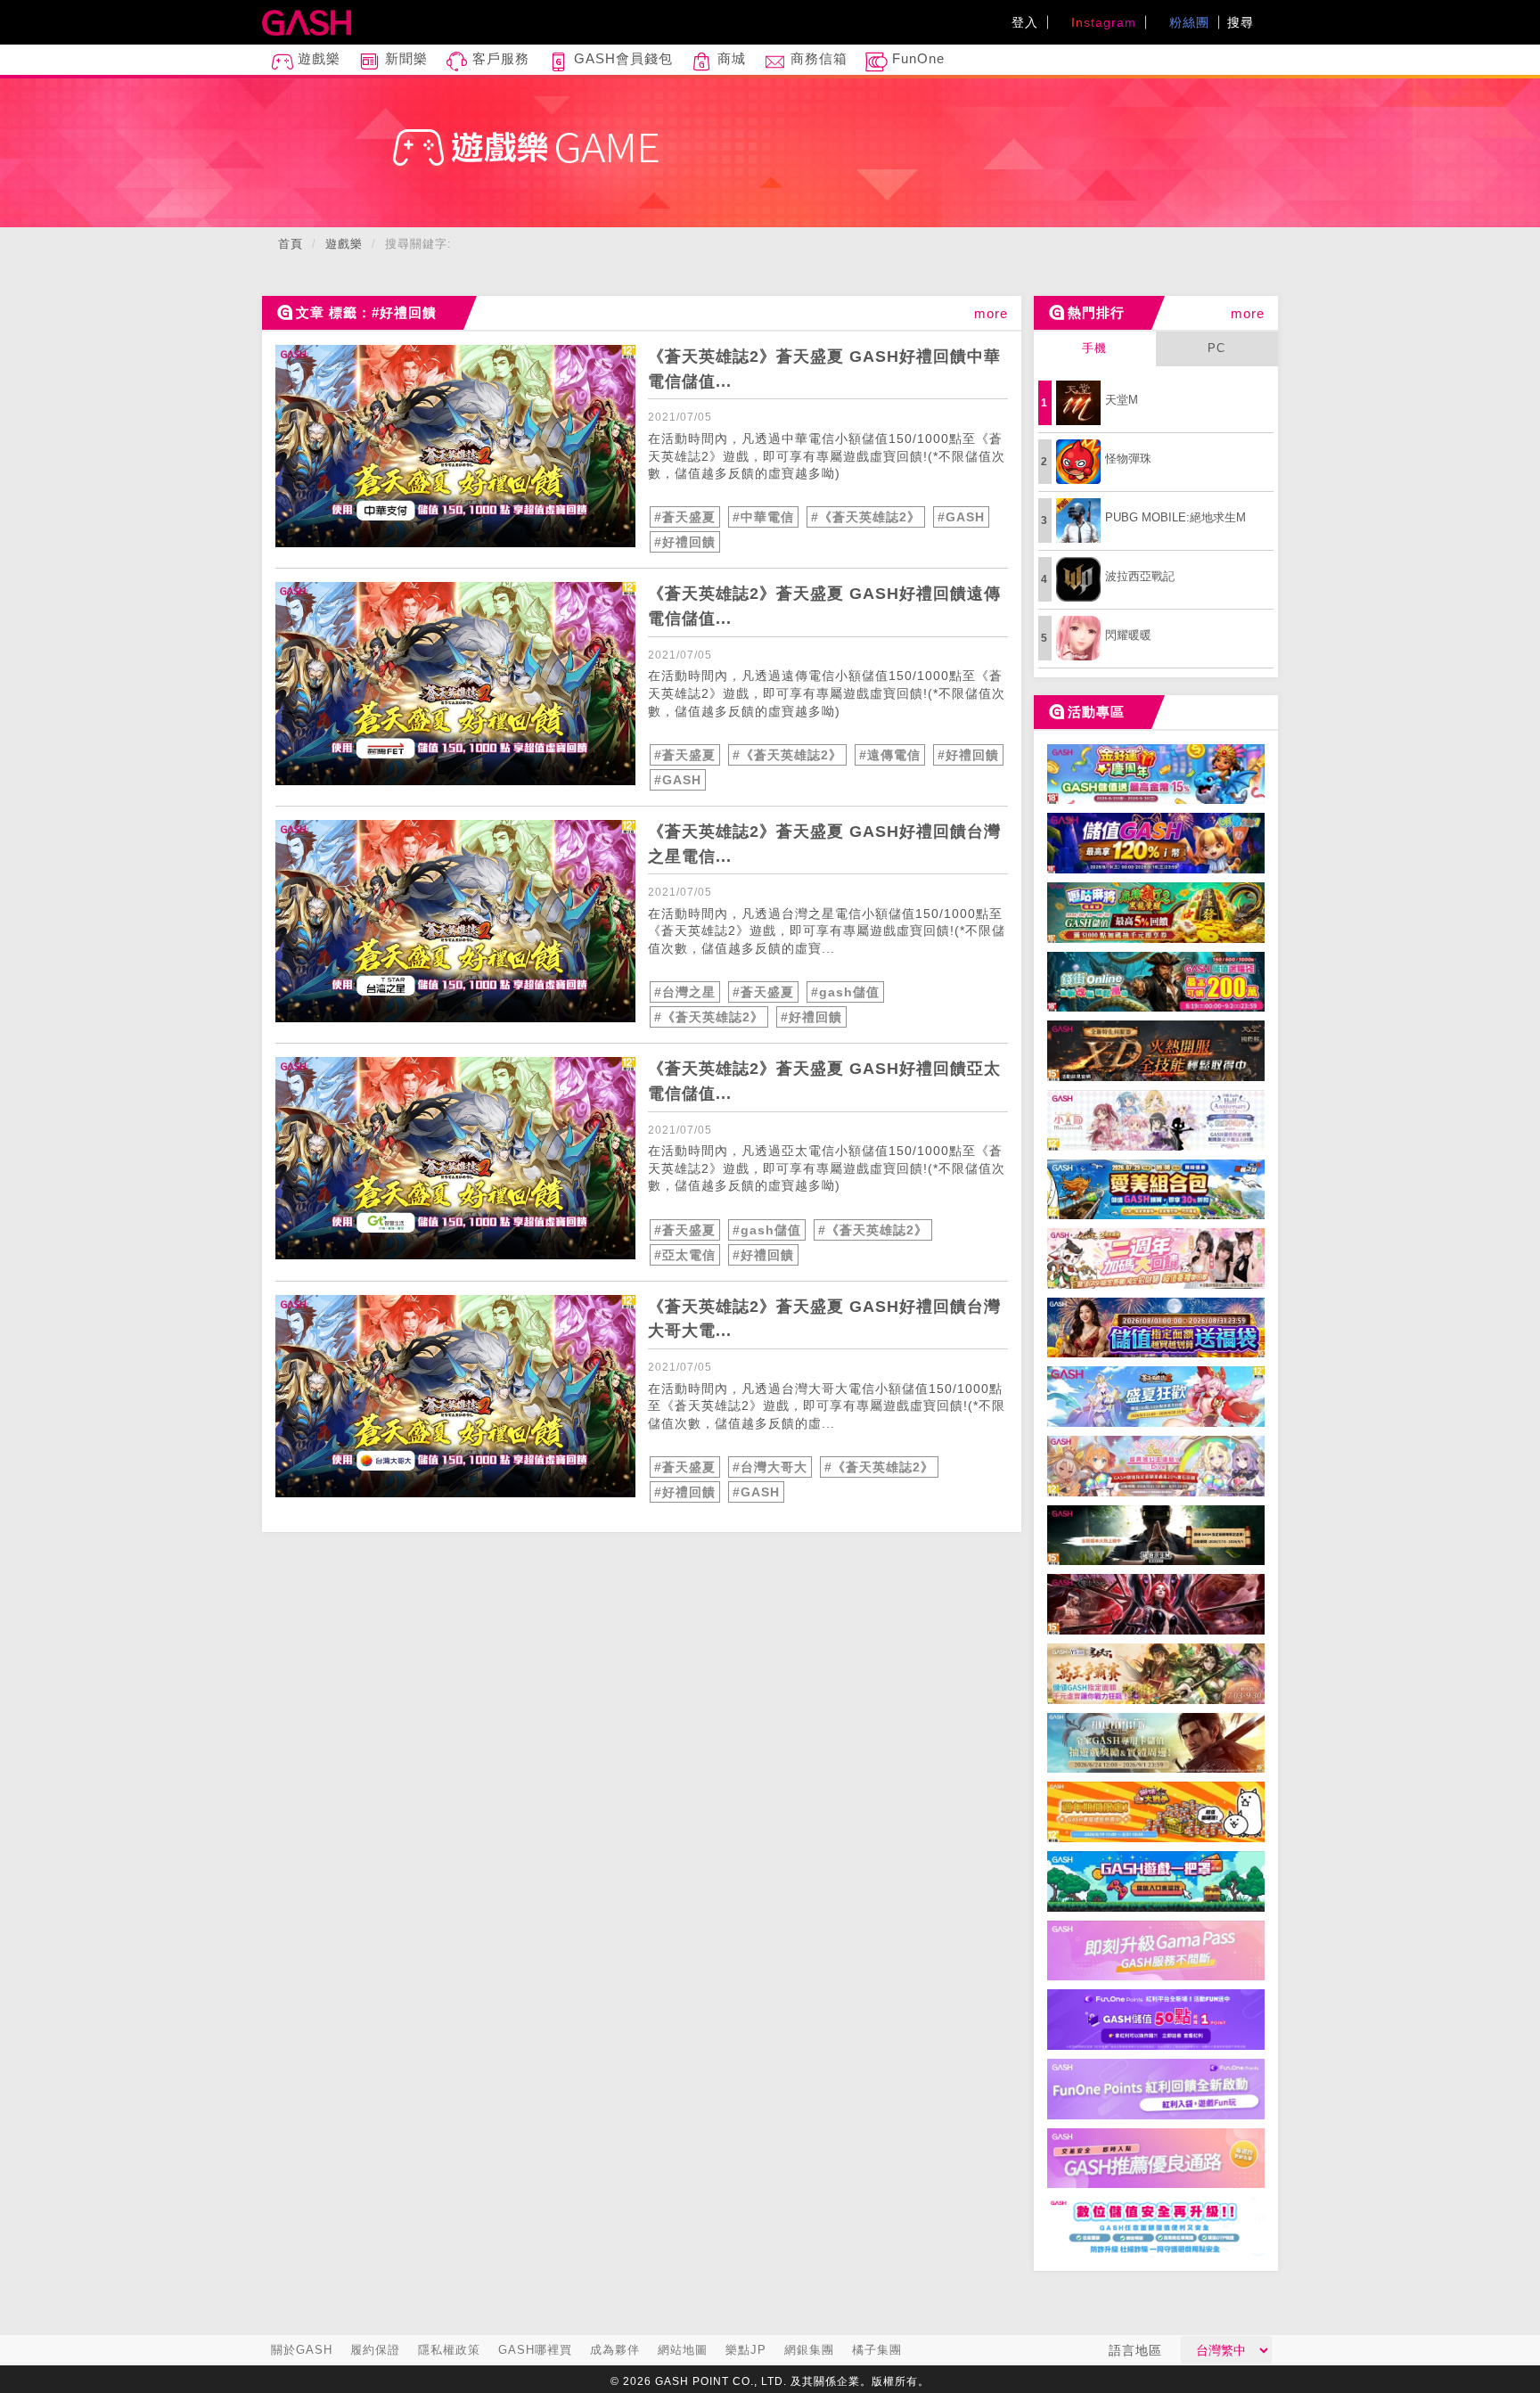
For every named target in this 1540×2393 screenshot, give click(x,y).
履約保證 (375, 2350)
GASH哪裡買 (535, 2350)
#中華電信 (763, 517)
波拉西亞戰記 (1140, 576)
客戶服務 (499, 58)
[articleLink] (455, 446)
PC (1216, 348)
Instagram (1102, 22)
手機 (1094, 348)
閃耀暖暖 (1128, 635)
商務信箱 (817, 58)
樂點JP (746, 2350)
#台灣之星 (685, 992)
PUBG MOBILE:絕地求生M (1175, 517)
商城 (729, 58)
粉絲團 (1187, 22)
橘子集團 (877, 2350)
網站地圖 (683, 2350)
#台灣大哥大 (770, 1467)
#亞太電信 (685, 1255)
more (991, 313)
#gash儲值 (845, 992)
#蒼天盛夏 (685, 517)
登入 (1025, 22)
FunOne (916, 58)
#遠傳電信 (890, 755)
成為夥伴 (615, 2350)
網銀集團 (809, 2350)
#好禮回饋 (685, 542)
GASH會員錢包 (621, 58)
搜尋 (1243, 22)
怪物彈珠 (1128, 459)
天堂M (1122, 400)
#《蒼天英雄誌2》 (866, 517)
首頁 (291, 244)
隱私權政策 (449, 2350)
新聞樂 (404, 58)
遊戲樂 (317, 58)
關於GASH (302, 2350)
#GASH (961, 517)
